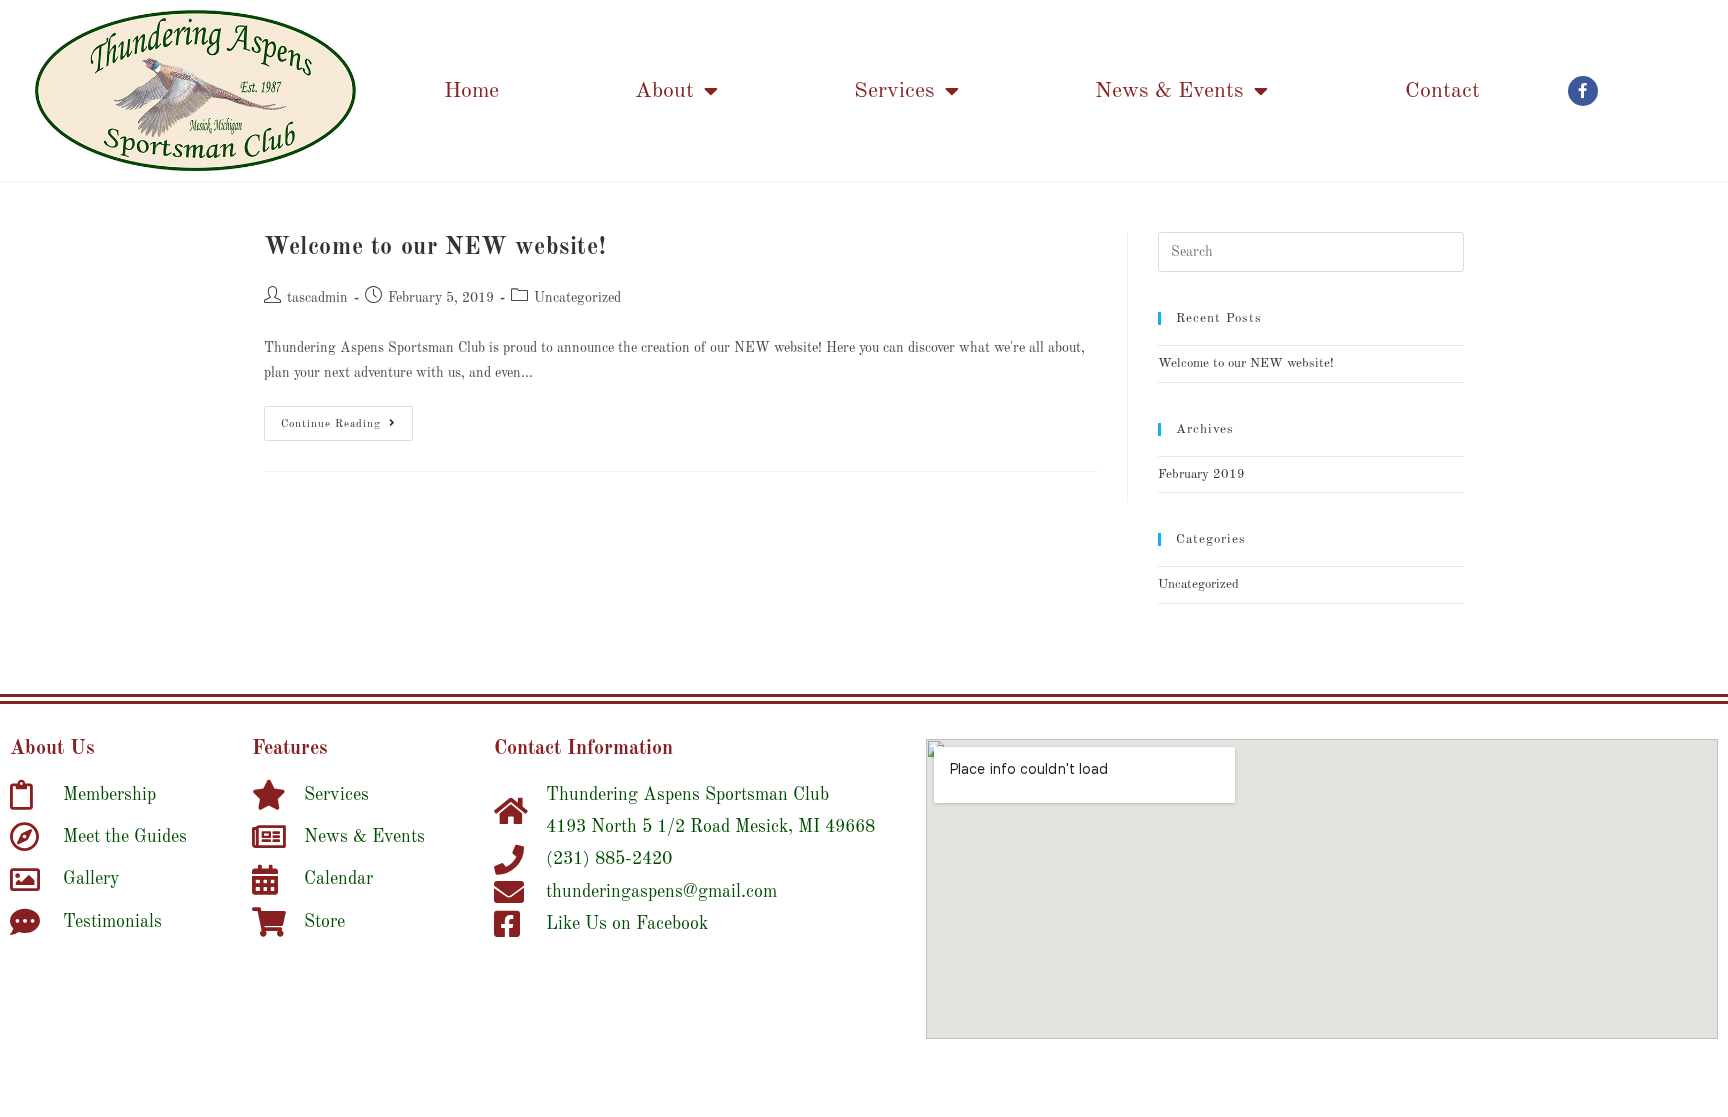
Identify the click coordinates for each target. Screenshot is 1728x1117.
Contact (1442, 91)
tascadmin (317, 298)
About (664, 91)
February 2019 (1201, 474)
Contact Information (583, 749)
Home (471, 91)
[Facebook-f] (1583, 91)
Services (894, 91)
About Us (52, 749)
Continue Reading (347, 418)
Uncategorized (577, 298)
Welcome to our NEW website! (435, 248)
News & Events (1169, 91)
